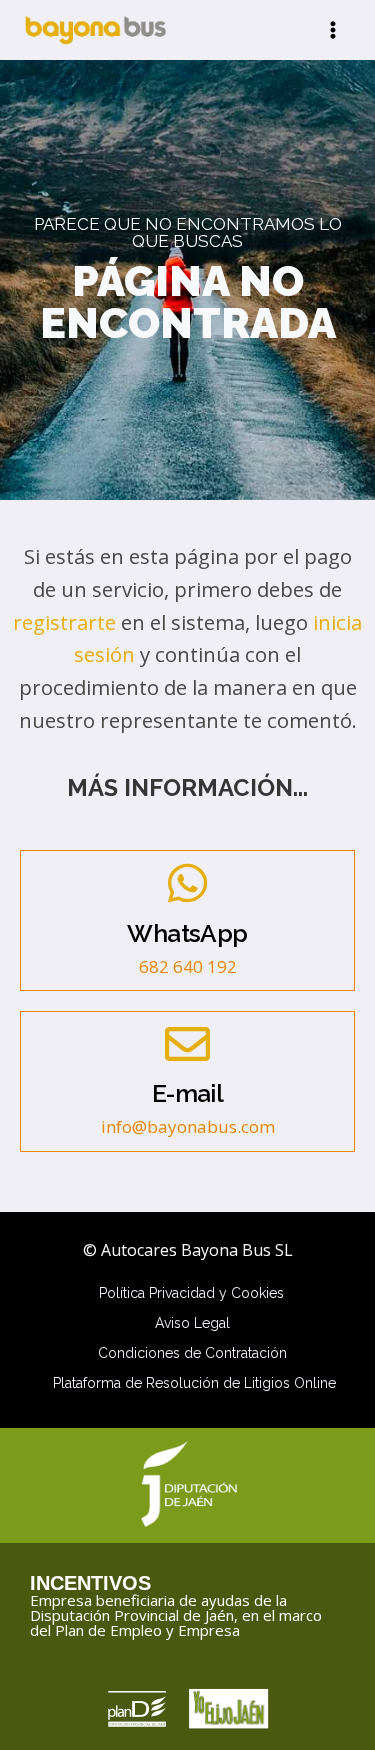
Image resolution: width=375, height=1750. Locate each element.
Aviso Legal (192, 1323)
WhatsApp (187, 933)
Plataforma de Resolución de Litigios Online (194, 1383)
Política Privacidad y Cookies (191, 1293)
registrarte (64, 622)
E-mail (187, 1093)
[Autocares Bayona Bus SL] (95, 30)
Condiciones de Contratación (192, 1353)
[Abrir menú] (332, 29)
